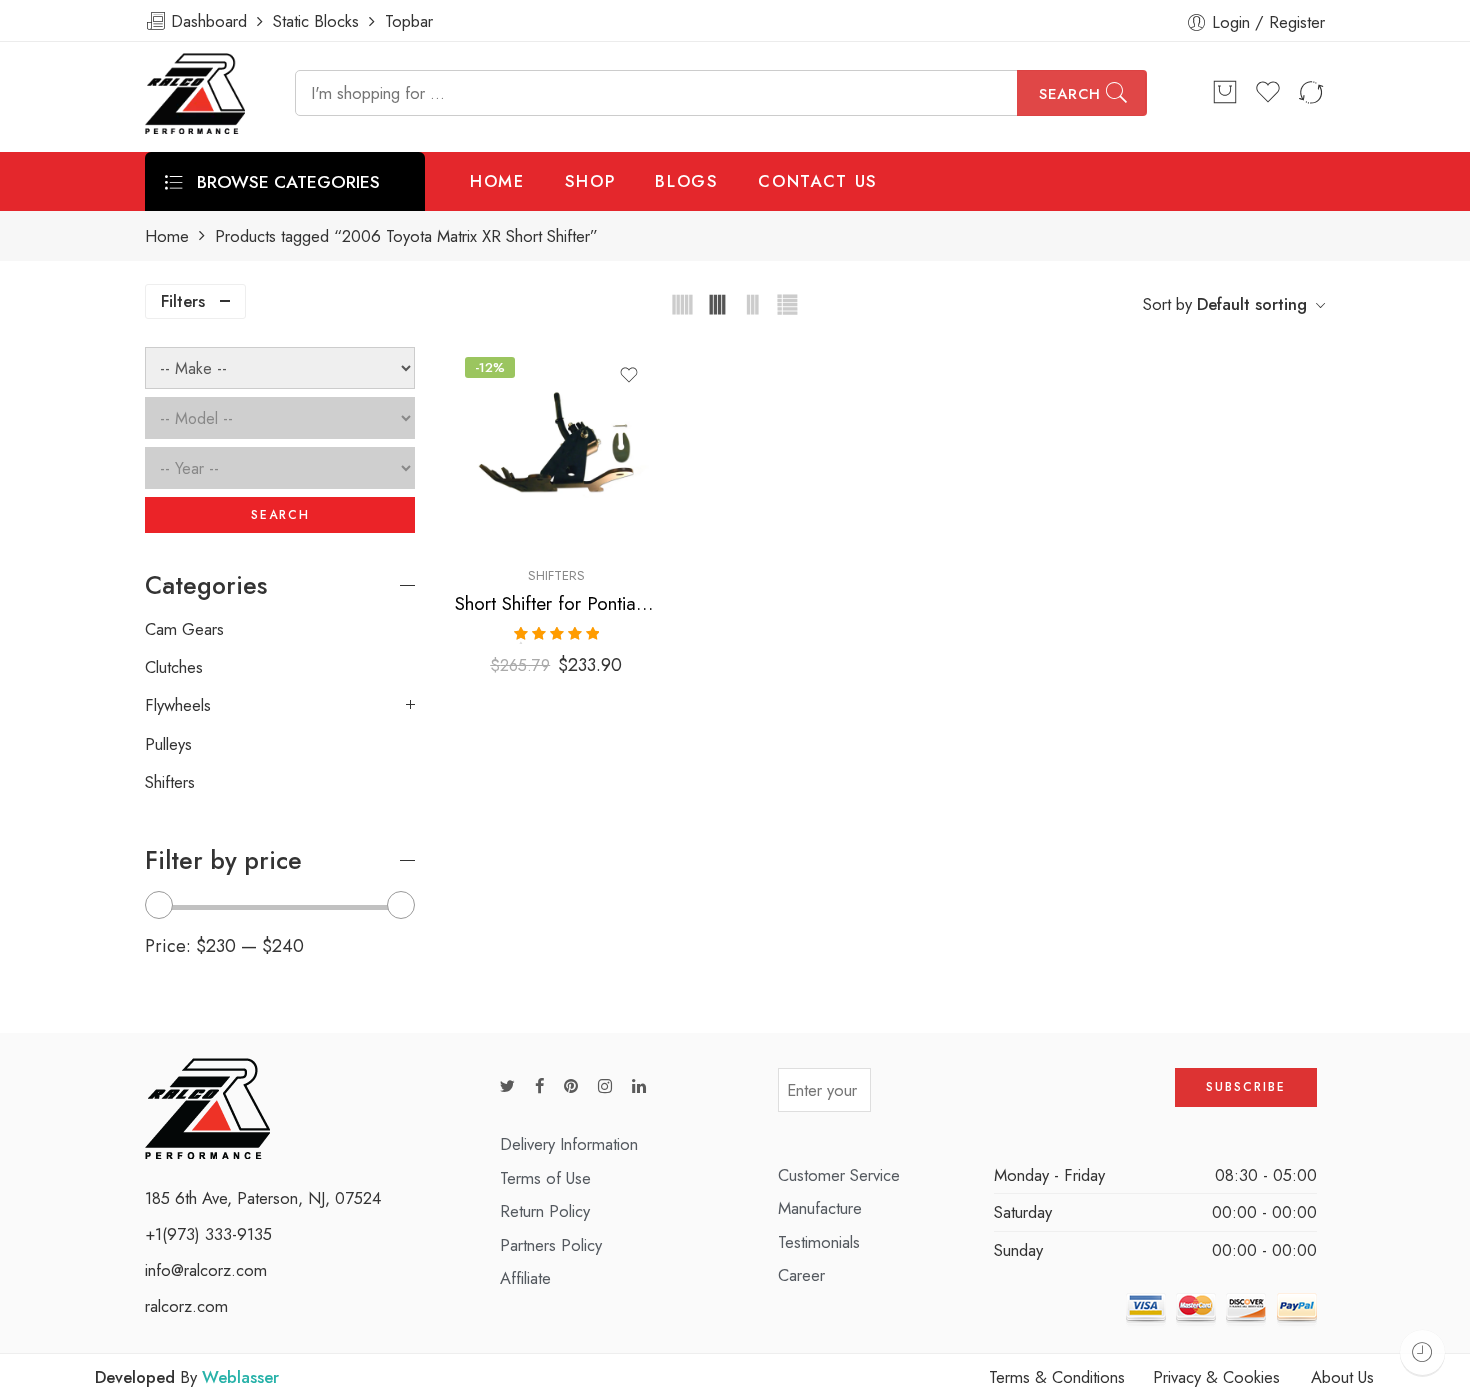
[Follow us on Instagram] (605, 1086)
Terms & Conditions (1057, 1377)
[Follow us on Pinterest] (571, 1086)
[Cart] (1225, 93)
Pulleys (168, 744)
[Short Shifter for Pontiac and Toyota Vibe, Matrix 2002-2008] (556, 448)
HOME (497, 181)
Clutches (174, 667)
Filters (183, 301)
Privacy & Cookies (1216, 1377)
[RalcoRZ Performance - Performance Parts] (195, 93)
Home (167, 236)
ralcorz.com (186, 1306)
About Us (1342, 1377)
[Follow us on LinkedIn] (639, 1086)
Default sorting (1252, 304)
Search (1070, 94)
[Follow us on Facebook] (539, 1086)
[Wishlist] (629, 375)
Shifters (556, 575)
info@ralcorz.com (206, 1270)
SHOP (590, 181)
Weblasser (240, 1377)
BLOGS (686, 181)
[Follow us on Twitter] (507, 1086)
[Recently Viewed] (1422, 1352)
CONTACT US (818, 181)
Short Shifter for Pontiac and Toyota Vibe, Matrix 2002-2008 (556, 603)
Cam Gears (184, 629)
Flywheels (178, 705)
